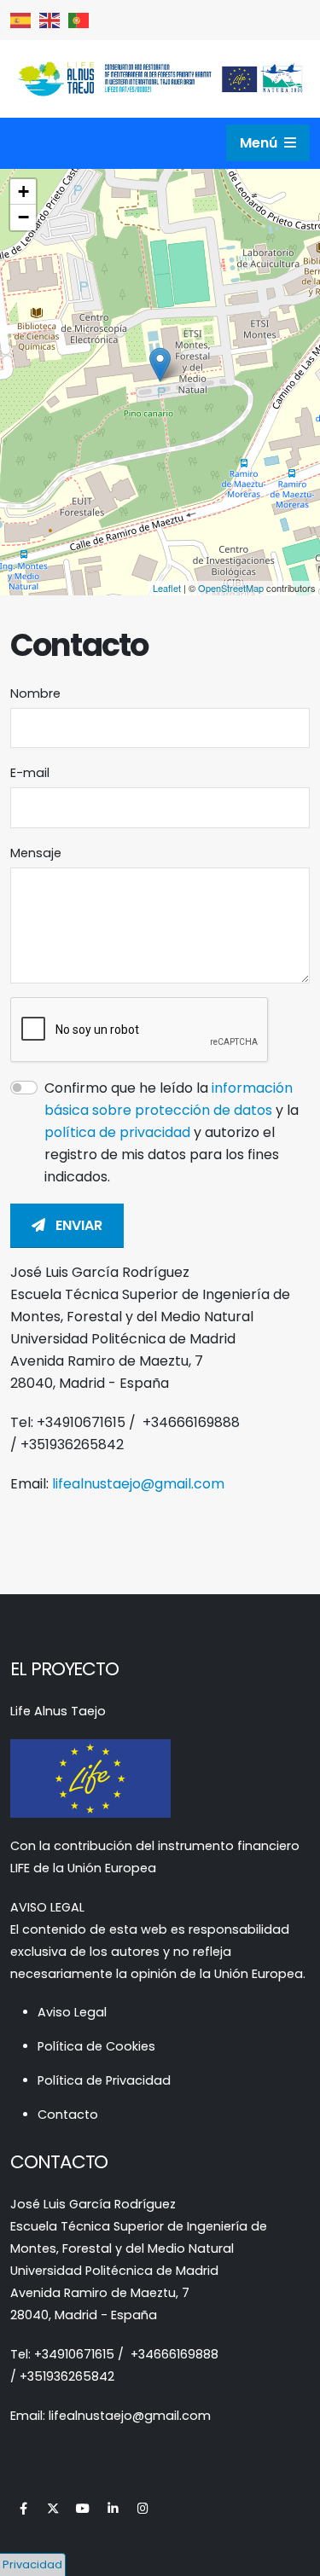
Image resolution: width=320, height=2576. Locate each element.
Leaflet (167, 588)
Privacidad (32, 2564)
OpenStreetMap (231, 588)
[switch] (24, 1088)
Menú (260, 143)
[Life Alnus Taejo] (160, 78)
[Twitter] (53, 2509)
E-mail (30, 773)
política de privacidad (119, 1132)
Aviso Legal (72, 2012)
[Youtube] (83, 2509)
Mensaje (36, 853)
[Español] (21, 19)
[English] (50, 19)
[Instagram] (143, 2509)
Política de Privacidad (104, 2080)
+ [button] (23, 191)
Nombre (35, 693)
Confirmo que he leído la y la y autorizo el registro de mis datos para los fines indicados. (172, 1132)
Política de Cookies (96, 2046)
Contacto (68, 2115)
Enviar (77, 1225)
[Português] (79, 19)
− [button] (23, 217)
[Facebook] (23, 2509)
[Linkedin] (113, 2509)
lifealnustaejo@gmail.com (138, 1484)
